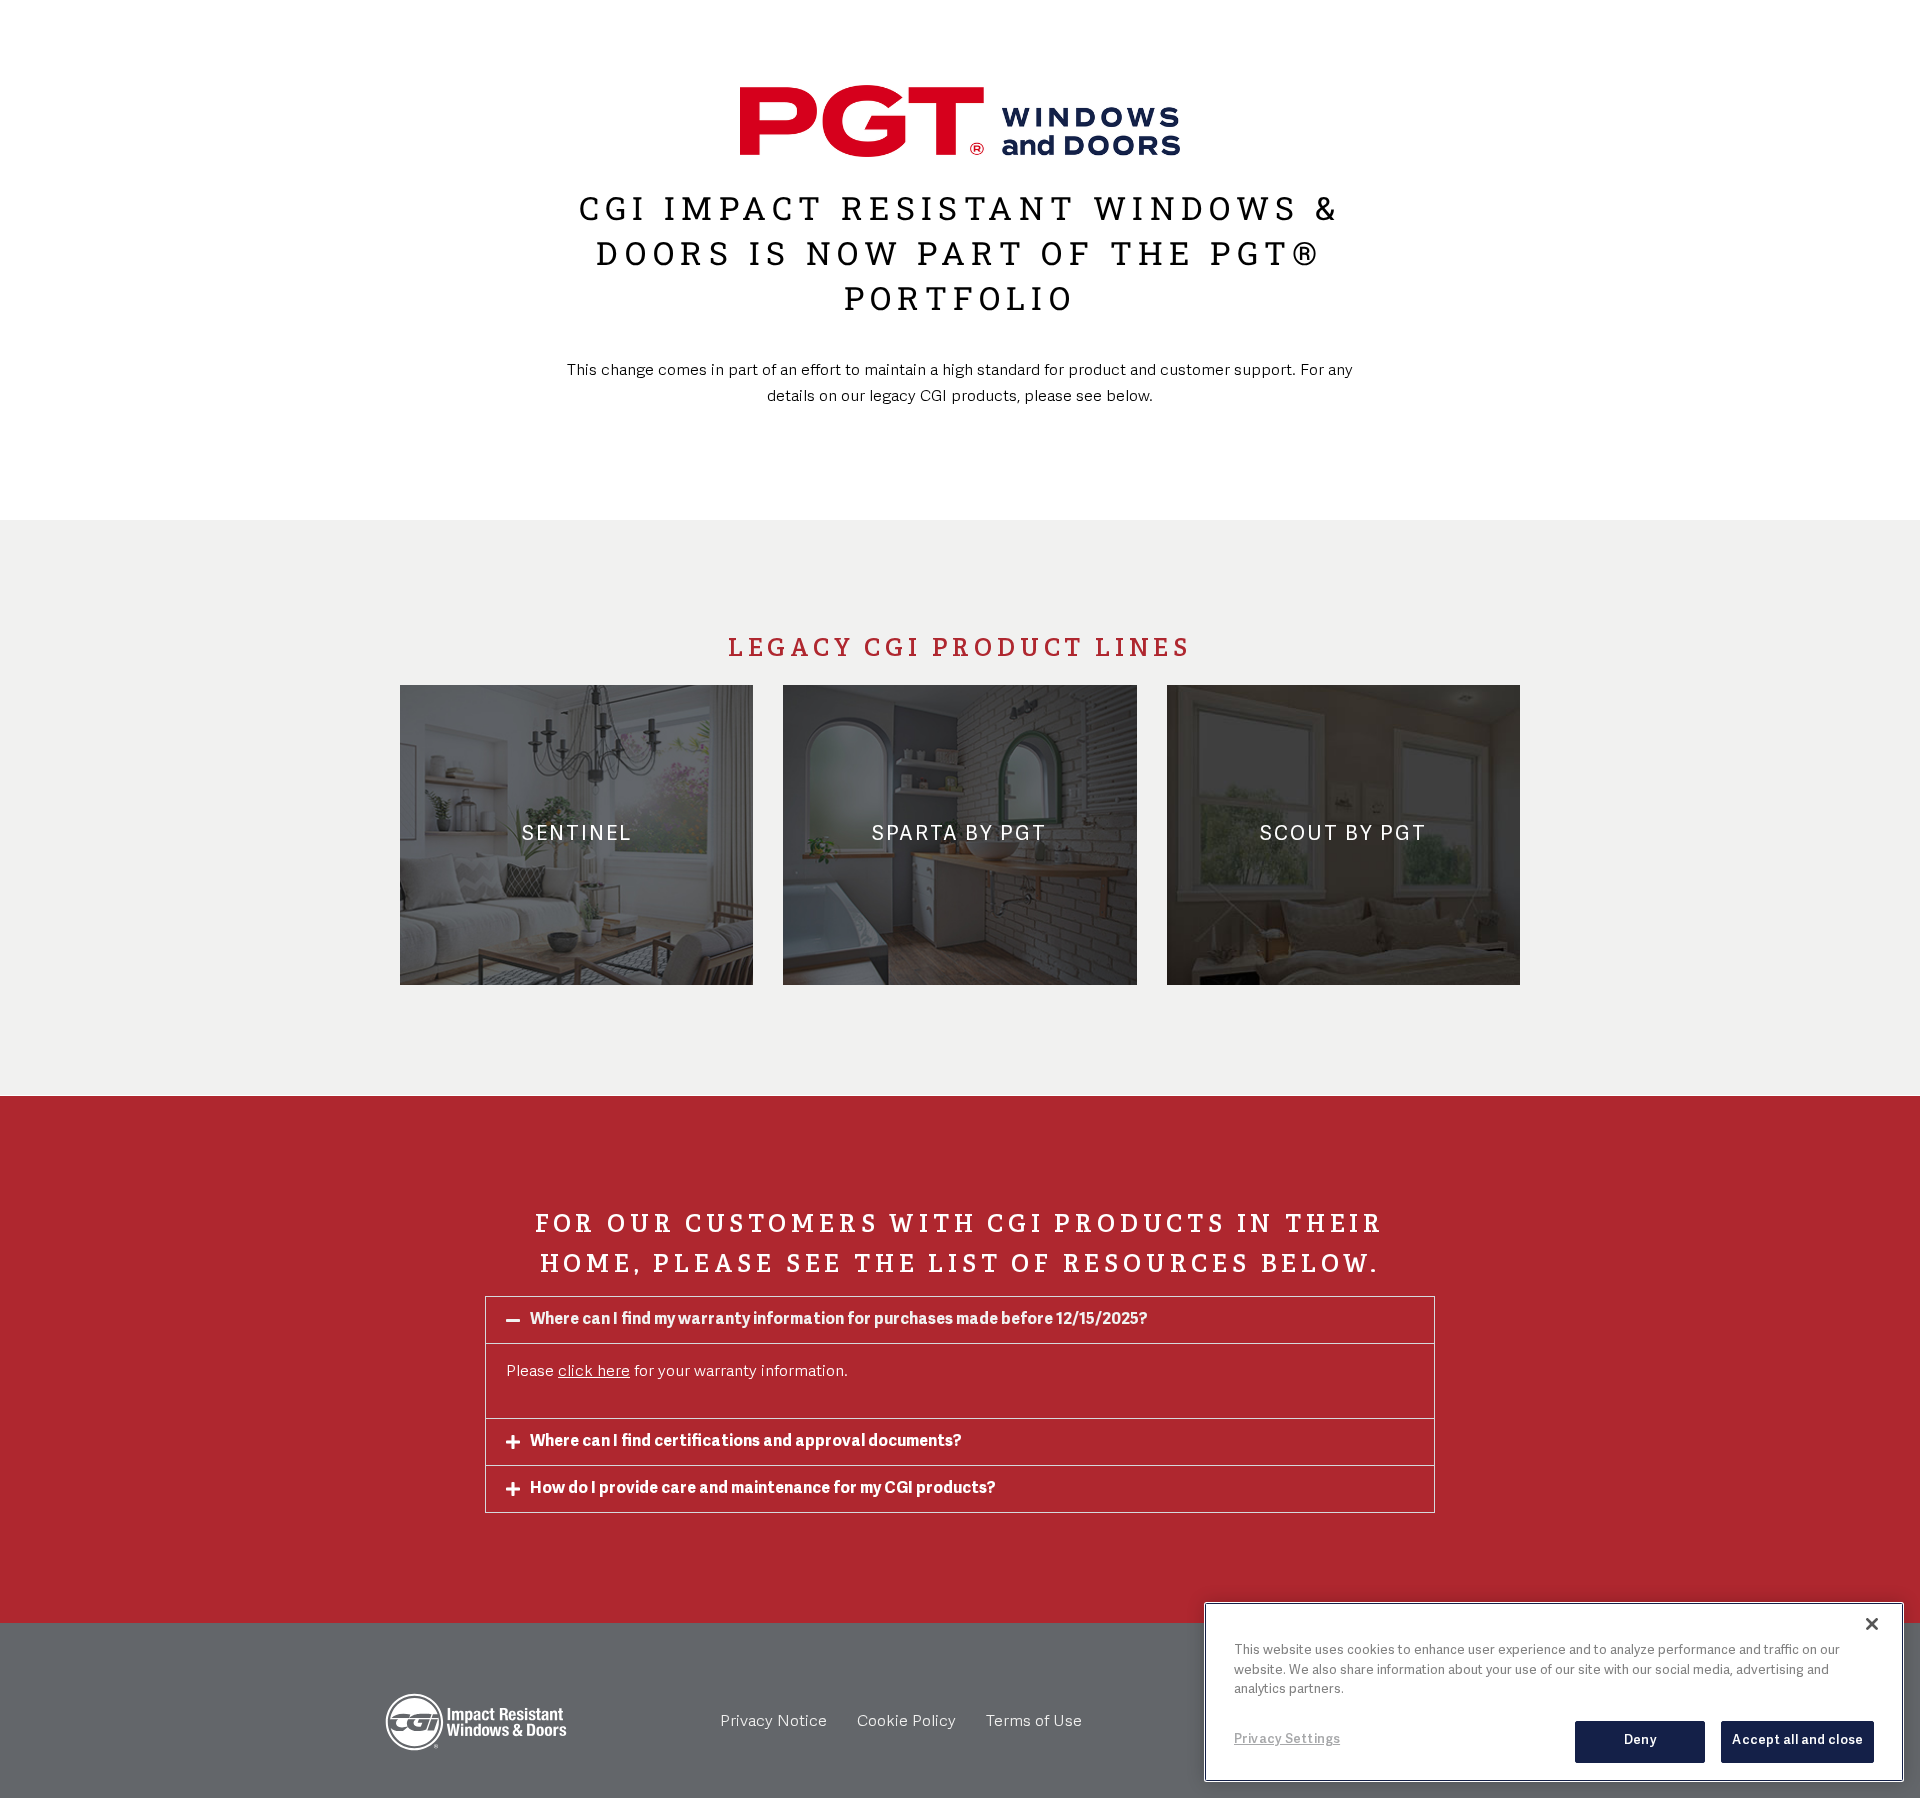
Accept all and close (1797, 1740)
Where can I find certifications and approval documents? (746, 1442)
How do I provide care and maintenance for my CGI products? (763, 1489)
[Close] (1872, 1624)
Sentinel (577, 834)
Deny (1640, 1740)
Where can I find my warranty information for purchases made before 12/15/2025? (839, 1320)
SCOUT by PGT (1343, 834)
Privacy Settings (1287, 1739)
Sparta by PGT (959, 834)
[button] (960, 1320)
